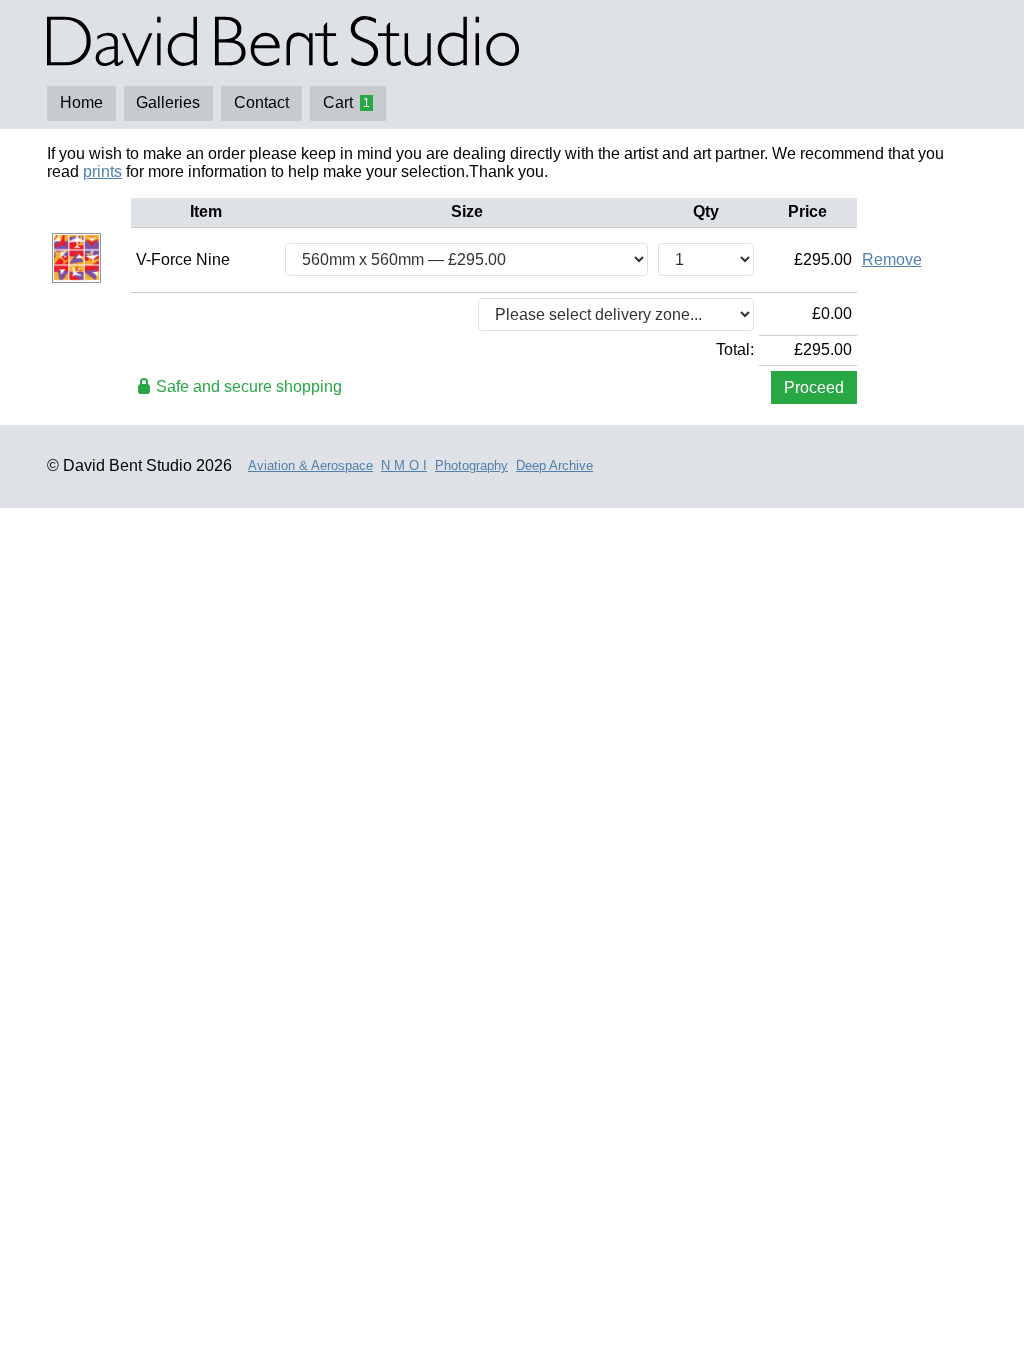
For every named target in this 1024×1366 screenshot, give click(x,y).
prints (102, 171)
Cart (346, 102)
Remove (892, 259)
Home (81, 102)
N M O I (404, 466)
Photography (471, 466)
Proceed (814, 387)
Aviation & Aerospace (310, 466)
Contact (261, 102)
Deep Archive (554, 466)
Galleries (168, 102)
